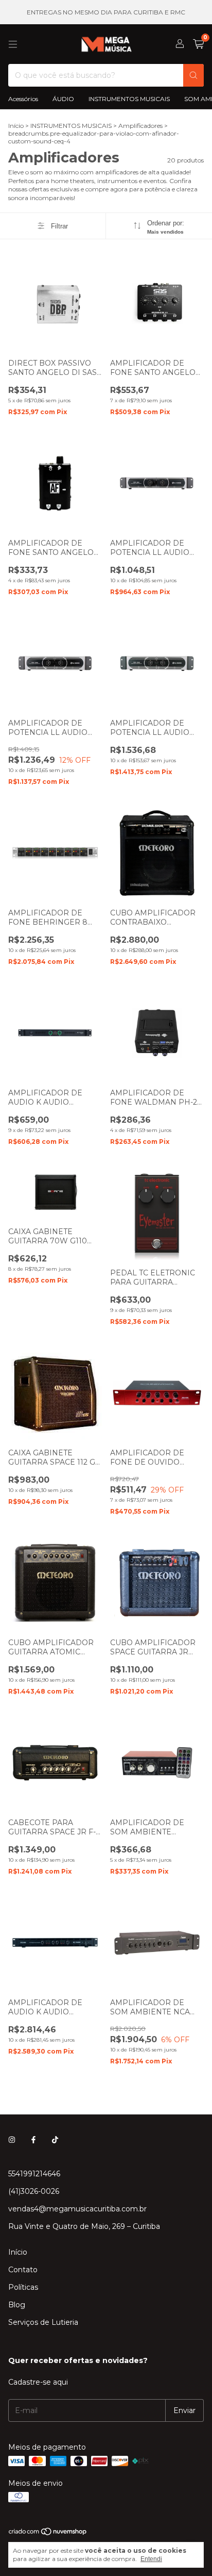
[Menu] (13, 44)
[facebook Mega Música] (33, 2140)
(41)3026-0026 (34, 2191)
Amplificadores (141, 126)
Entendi (151, 2559)
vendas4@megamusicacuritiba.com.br (77, 2209)
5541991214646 (34, 2174)
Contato (23, 2270)
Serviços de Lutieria (43, 2322)
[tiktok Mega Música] (55, 2140)
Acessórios (23, 99)
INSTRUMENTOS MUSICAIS (129, 99)
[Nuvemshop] (48, 2533)
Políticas (23, 2287)
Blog (17, 2305)
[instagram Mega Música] (12, 2140)
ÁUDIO (63, 99)
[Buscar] (193, 75)
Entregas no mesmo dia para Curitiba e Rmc (106, 12)
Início (16, 126)
